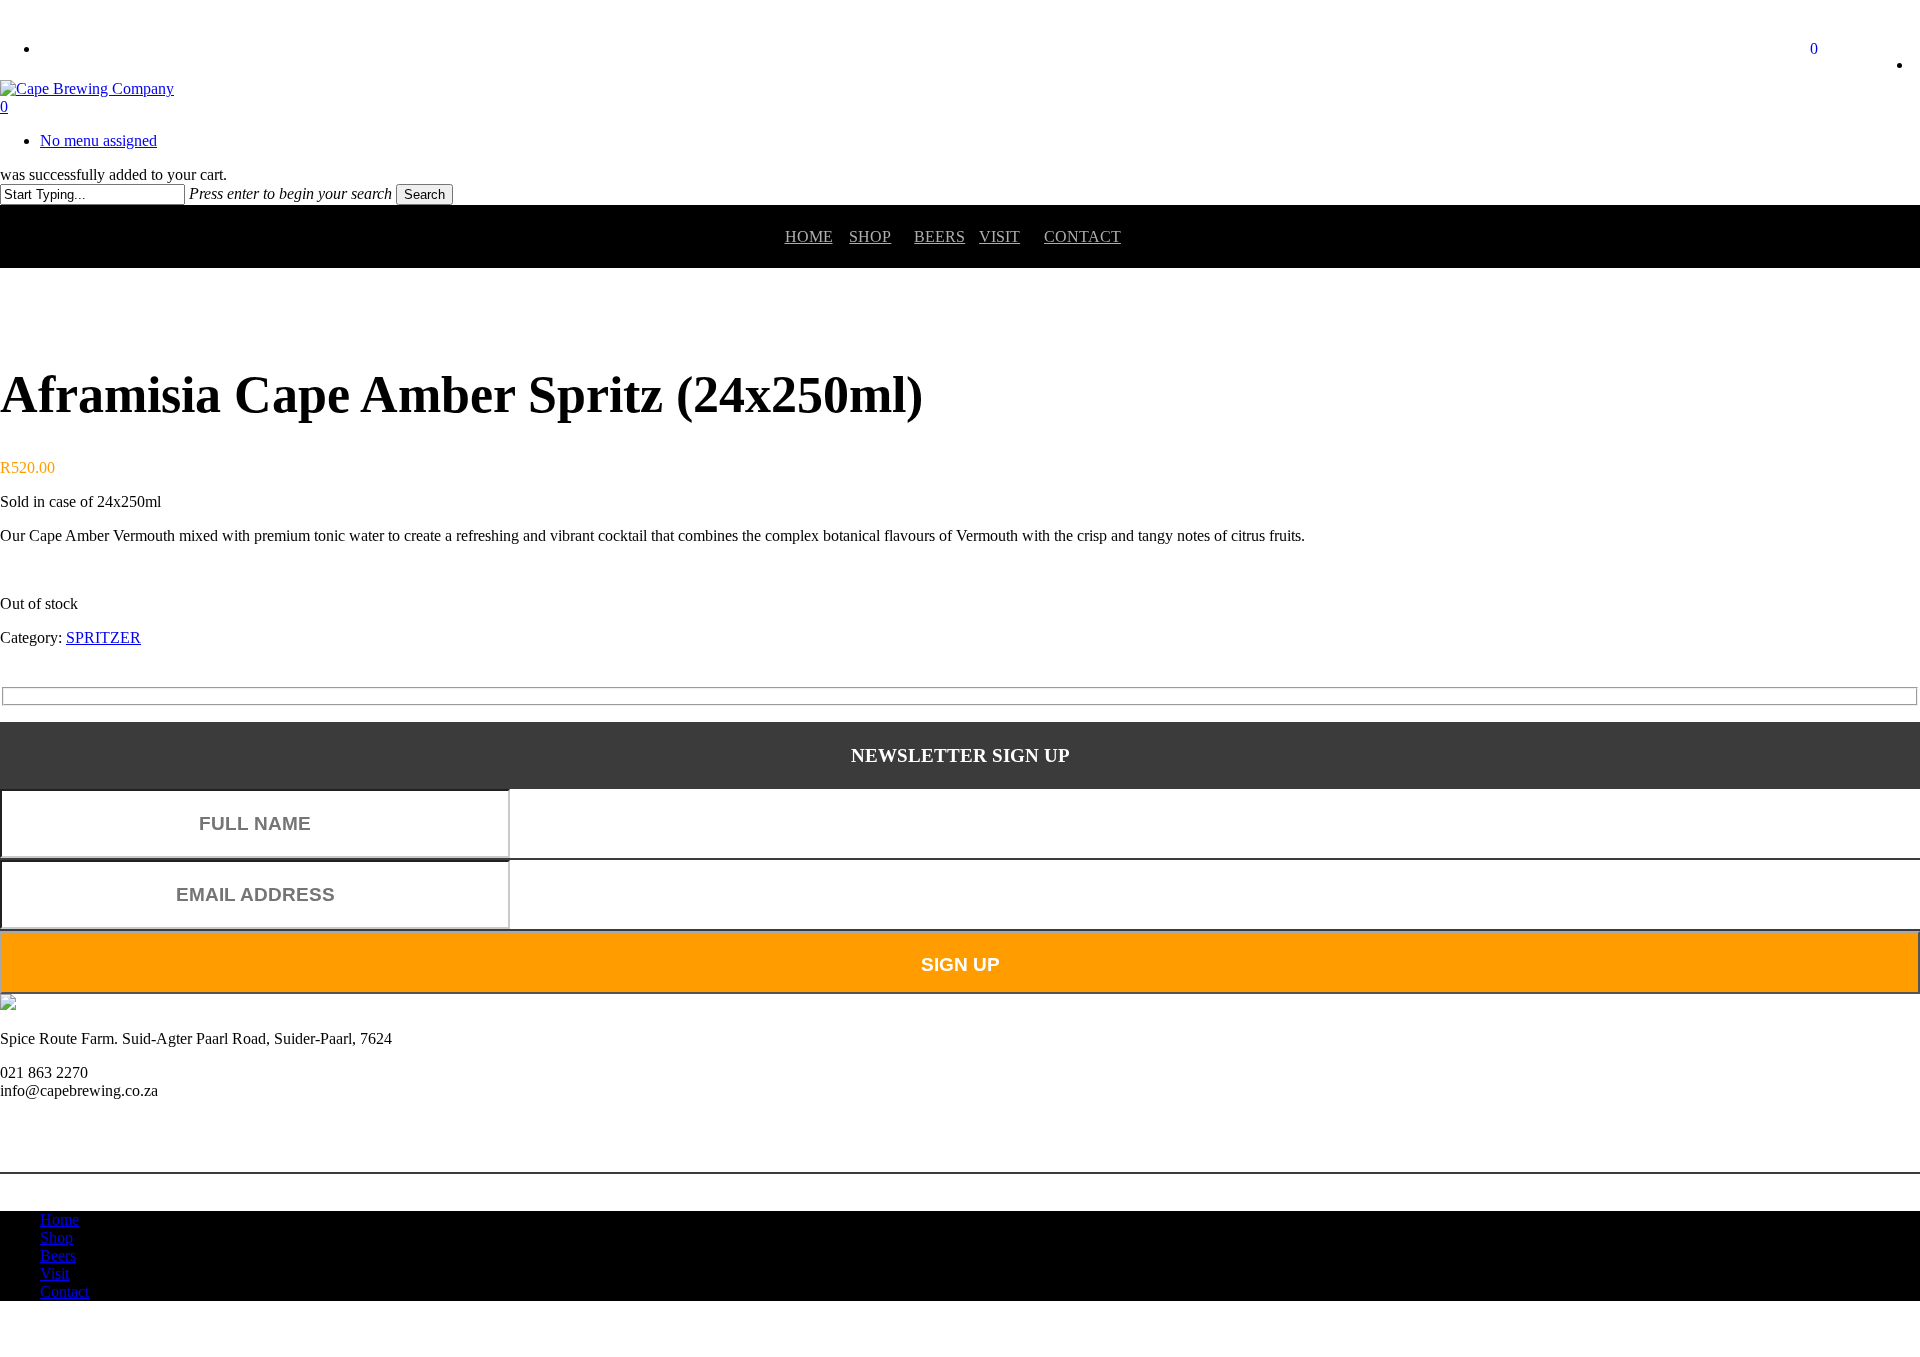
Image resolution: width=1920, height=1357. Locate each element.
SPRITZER (103, 637)
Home (809, 236)
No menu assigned (98, 140)
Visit (999, 236)
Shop (870, 236)
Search (424, 194)
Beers (939, 236)
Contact (1076, 236)
